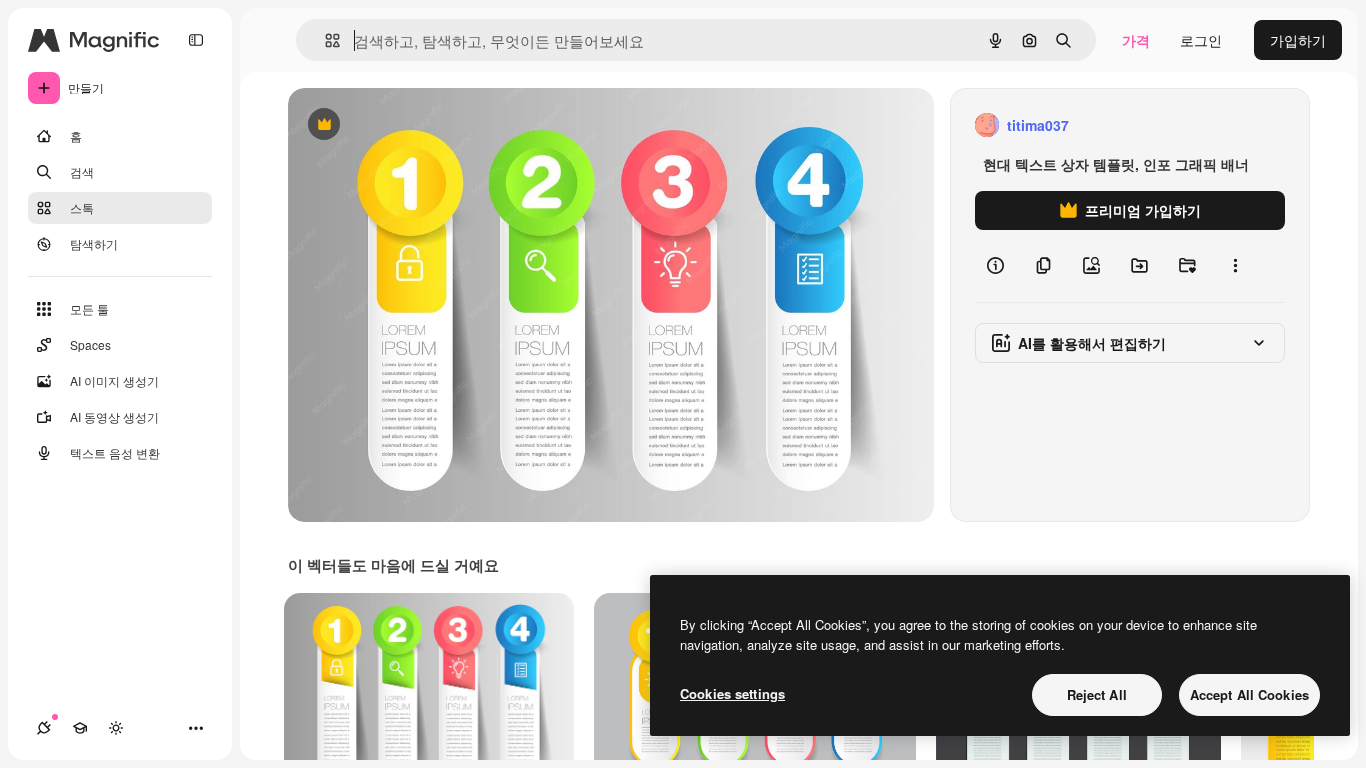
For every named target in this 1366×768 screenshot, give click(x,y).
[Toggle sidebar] (196, 40)
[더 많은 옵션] (1235, 266)
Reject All (1097, 694)
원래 (403, 125)
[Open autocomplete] (324, 40)
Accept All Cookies (1249, 694)
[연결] (44, 728)
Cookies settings (732, 693)
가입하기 (1298, 40)
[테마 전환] (116, 728)
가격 (1136, 40)
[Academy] (80, 728)
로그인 (1201, 40)
